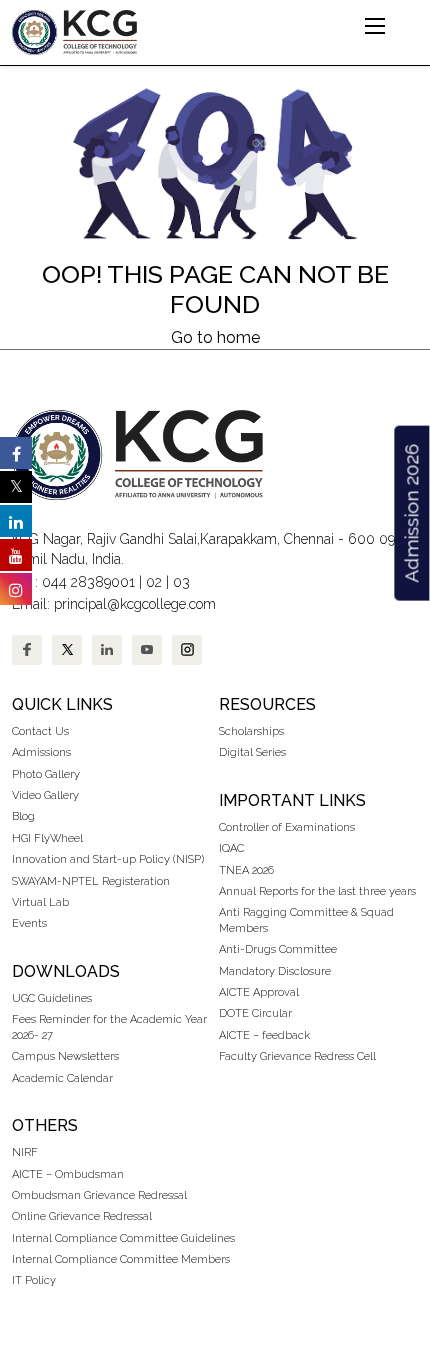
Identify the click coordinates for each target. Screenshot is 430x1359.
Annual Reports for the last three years (317, 891)
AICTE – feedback (264, 1035)
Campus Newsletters (65, 1056)
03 (181, 582)
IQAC (231, 848)
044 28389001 (88, 582)
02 (154, 582)
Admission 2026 (411, 512)
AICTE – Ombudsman (68, 1174)
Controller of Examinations (287, 827)
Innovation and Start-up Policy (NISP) (108, 859)
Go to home (215, 337)
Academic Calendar (62, 1078)
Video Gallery (47, 795)
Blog (23, 816)
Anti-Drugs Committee (278, 949)
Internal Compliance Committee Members (121, 1259)
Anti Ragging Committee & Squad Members (306, 920)
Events (29, 923)
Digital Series (252, 752)
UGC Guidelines (52, 998)
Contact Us (40, 731)
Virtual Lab (40, 902)
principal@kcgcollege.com (135, 604)
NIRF (25, 1152)
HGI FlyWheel (47, 838)
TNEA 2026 (246, 870)
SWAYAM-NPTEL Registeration (91, 881)
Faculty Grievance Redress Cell (297, 1056)
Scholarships (251, 731)
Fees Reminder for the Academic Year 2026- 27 (109, 1027)
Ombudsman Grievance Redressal (99, 1195)
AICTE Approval (259, 992)
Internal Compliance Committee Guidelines (123, 1238)
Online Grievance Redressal (82, 1216)
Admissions (41, 752)
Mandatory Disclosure (275, 971)
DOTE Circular (255, 1013)
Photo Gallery (46, 774)
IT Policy (34, 1280)
